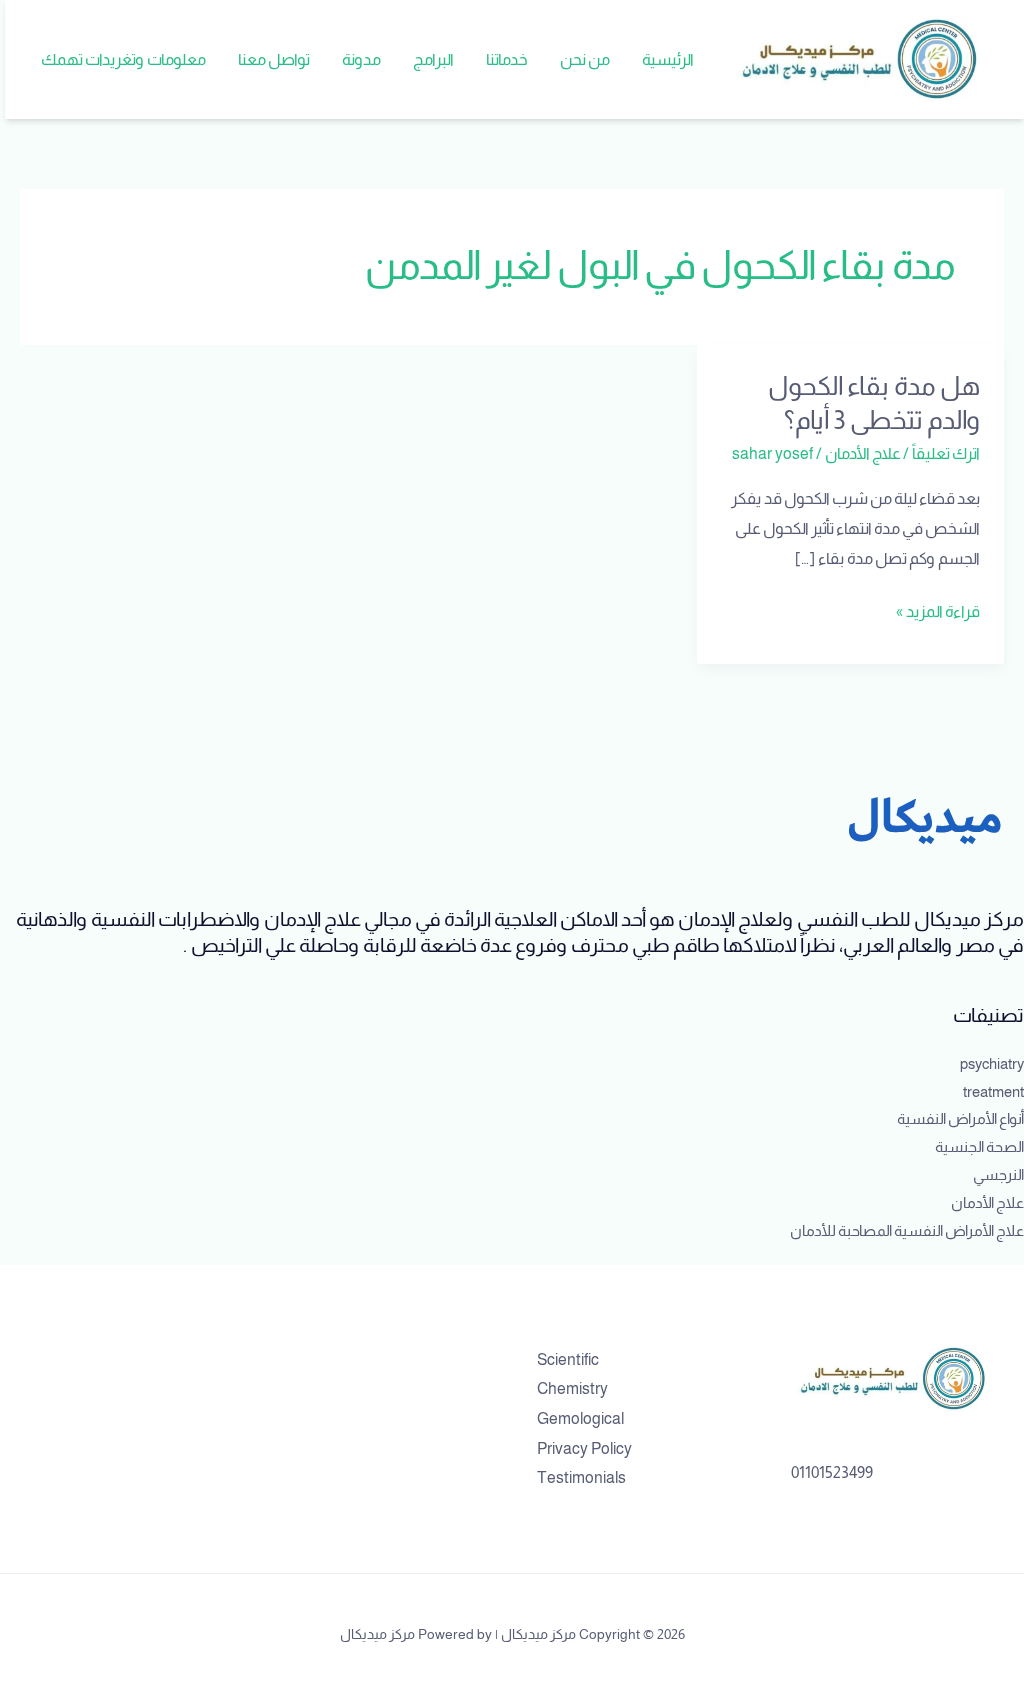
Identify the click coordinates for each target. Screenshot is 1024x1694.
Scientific (568, 1359)
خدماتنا (507, 59)
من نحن (585, 59)
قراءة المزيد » (938, 608)
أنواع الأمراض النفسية (960, 1118)
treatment (993, 1091)
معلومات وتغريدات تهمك (123, 59)
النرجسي (998, 1174)
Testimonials (581, 1477)
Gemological (580, 1418)
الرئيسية (668, 59)
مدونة (361, 59)
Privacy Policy (584, 1448)
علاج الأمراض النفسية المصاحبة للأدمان (907, 1230)
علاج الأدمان (863, 453)
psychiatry (992, 1063)
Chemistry (572, 1388)
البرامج (433, 59)
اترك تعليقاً (946, 453)
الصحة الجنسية (979, 1146)
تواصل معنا (274, 59)
